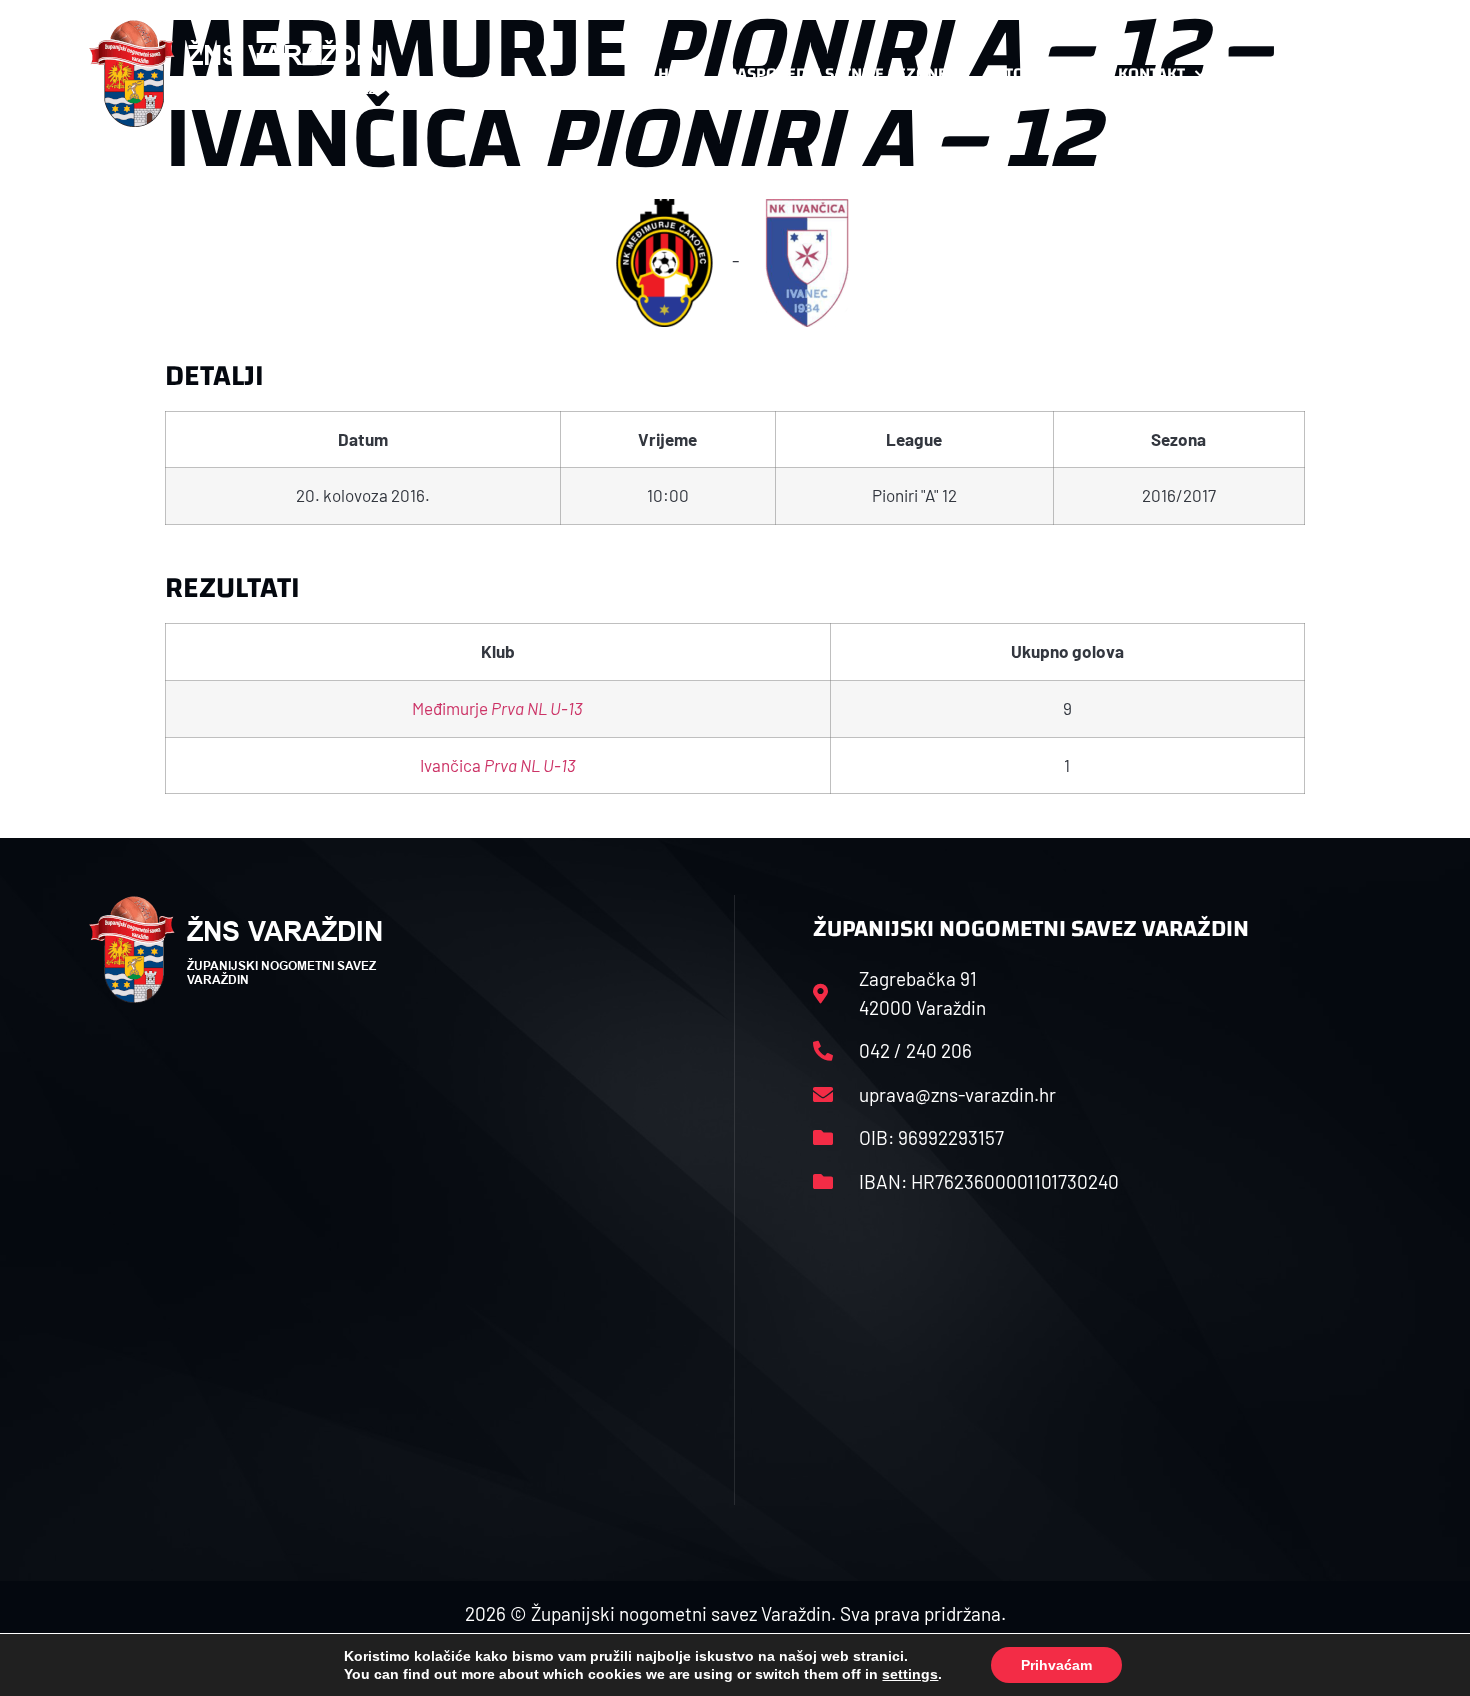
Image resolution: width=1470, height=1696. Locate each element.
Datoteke (1022, 73)
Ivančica (498, 765)
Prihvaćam (1056, 1665)
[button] (1341, 74)
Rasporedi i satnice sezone (837, 73)
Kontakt (1151, 73)
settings (910, 1674)
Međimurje (497, 708)
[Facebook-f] (1250, 74)
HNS (673, 73)
